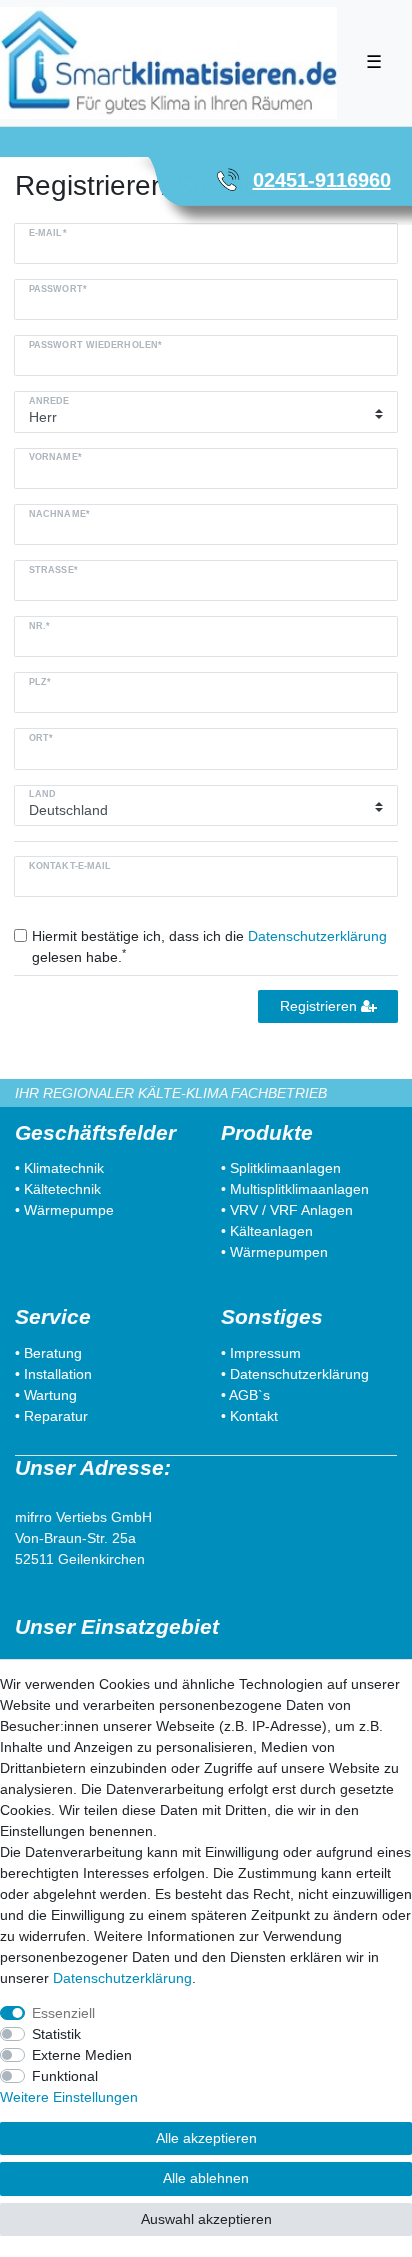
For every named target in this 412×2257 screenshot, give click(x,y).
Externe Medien (82, 2055)
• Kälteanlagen (267, 1231)
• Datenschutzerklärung (295, 1374)
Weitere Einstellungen (69, 2097)
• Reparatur (51, 1416)
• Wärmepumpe (64, 1210)
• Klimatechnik (59, 1168)
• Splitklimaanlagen (281, 1168)
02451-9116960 (322, 180)
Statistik (56, 2034)
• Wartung (46, 1395)
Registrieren (320, 1006)
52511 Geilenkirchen (80, 1559)
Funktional (65, 2076)
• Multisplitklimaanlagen (295, 1189)
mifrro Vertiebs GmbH (83, 1517)
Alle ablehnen (206, 2178)
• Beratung (48, 1353)
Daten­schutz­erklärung (122, 1978)
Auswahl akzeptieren (206, 2219)
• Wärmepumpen (274, 1252)
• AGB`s (245, 1395)
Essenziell (63, 2013)
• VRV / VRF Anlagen (287, 1210)
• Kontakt (249, 1416)
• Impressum (261, 1353)
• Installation (53, 1374)
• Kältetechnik (58, 1189)
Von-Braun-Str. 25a (75, 1538)
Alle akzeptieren (206, 2138)
